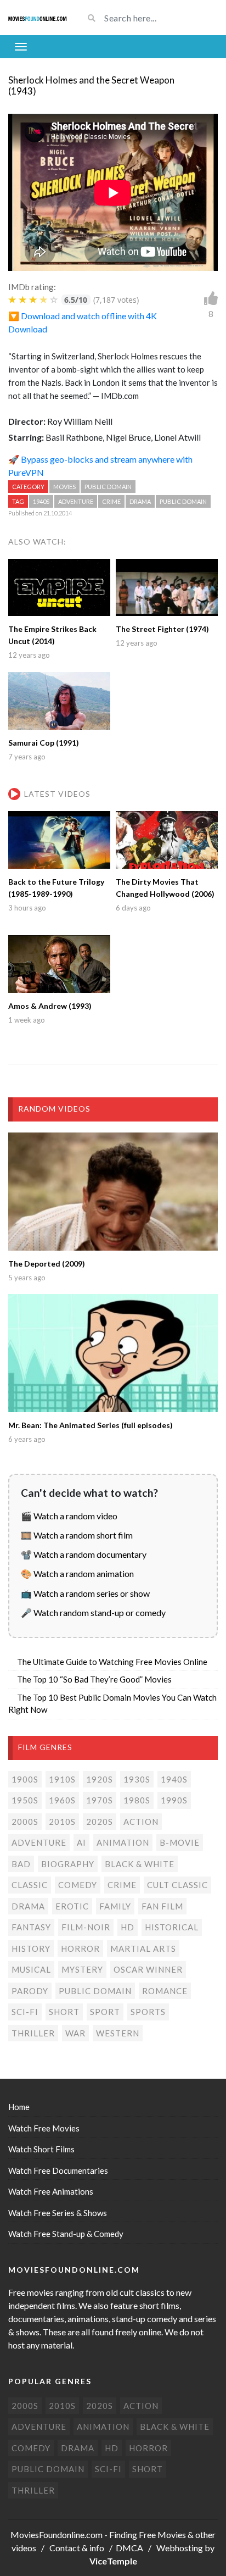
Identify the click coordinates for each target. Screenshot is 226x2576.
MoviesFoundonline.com (56, 2535)
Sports (148, 2012)
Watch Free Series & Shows (58, 2213)
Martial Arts (143, 1948)
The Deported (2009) (47, 1264)
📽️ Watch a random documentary (84, 1554)
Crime (111, 501)
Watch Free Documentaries (58, 2170)
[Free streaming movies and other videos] (38, 18)
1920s (100, 1779)
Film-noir (86, 1927)
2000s (25, 1822)
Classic (30, 1885)
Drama (140, 501)
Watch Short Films (41, 2149)
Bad (21, 1864)
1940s (41, 501)
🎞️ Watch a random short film (77, 1535)
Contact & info (77, 2548)
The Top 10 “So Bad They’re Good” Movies (94, 1679)
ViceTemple (113, 2561)
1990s (174, 1800)
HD (128, 1927)
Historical (172, 1927)
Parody (30, 1991)
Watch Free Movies (44, 2128)
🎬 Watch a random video (69, 1516)
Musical (31, 1969)
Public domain (108, 487)
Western (118, 2033)
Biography (68, 1864)
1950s (25, 1800)
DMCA (129, 2548)
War (75, 2033)
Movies (64, 487)
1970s (100, 1800)
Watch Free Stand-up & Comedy (66, 2234)
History (31, 1948)
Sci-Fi (25, 2012)
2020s (100, 1822)
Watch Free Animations (51, 2191)
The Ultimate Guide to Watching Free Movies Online (112, 1662)
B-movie (180, 1842)
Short (64, 2012)
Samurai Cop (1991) (44, 743)
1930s (137, 1779)
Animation (123, 1842)
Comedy (78, 1885)
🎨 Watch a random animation (77, 1573)
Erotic (72, 1906)
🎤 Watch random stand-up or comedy (93, 1612)
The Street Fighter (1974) (162, 629)
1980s (137, 1800)
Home (19, 2107)
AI (81, 1842)
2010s (62, 1822)
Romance (165, 1991)
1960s (62, 1800)
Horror (80, 1948)
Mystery (82, 1969)
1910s (62, 1779)
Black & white (140, 1864)
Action (141, 1822)
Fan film (162, 1906)
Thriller (33, 2033)
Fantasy (31, 1927)
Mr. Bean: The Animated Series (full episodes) (91, 1425)
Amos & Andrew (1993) (50, 1006)
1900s (25, 1779)
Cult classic (177, 1885)
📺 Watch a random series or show (85, 1593)
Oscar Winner (148, 1969)
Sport (105, 2012)
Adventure (76, 501)
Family (115, 1906)
